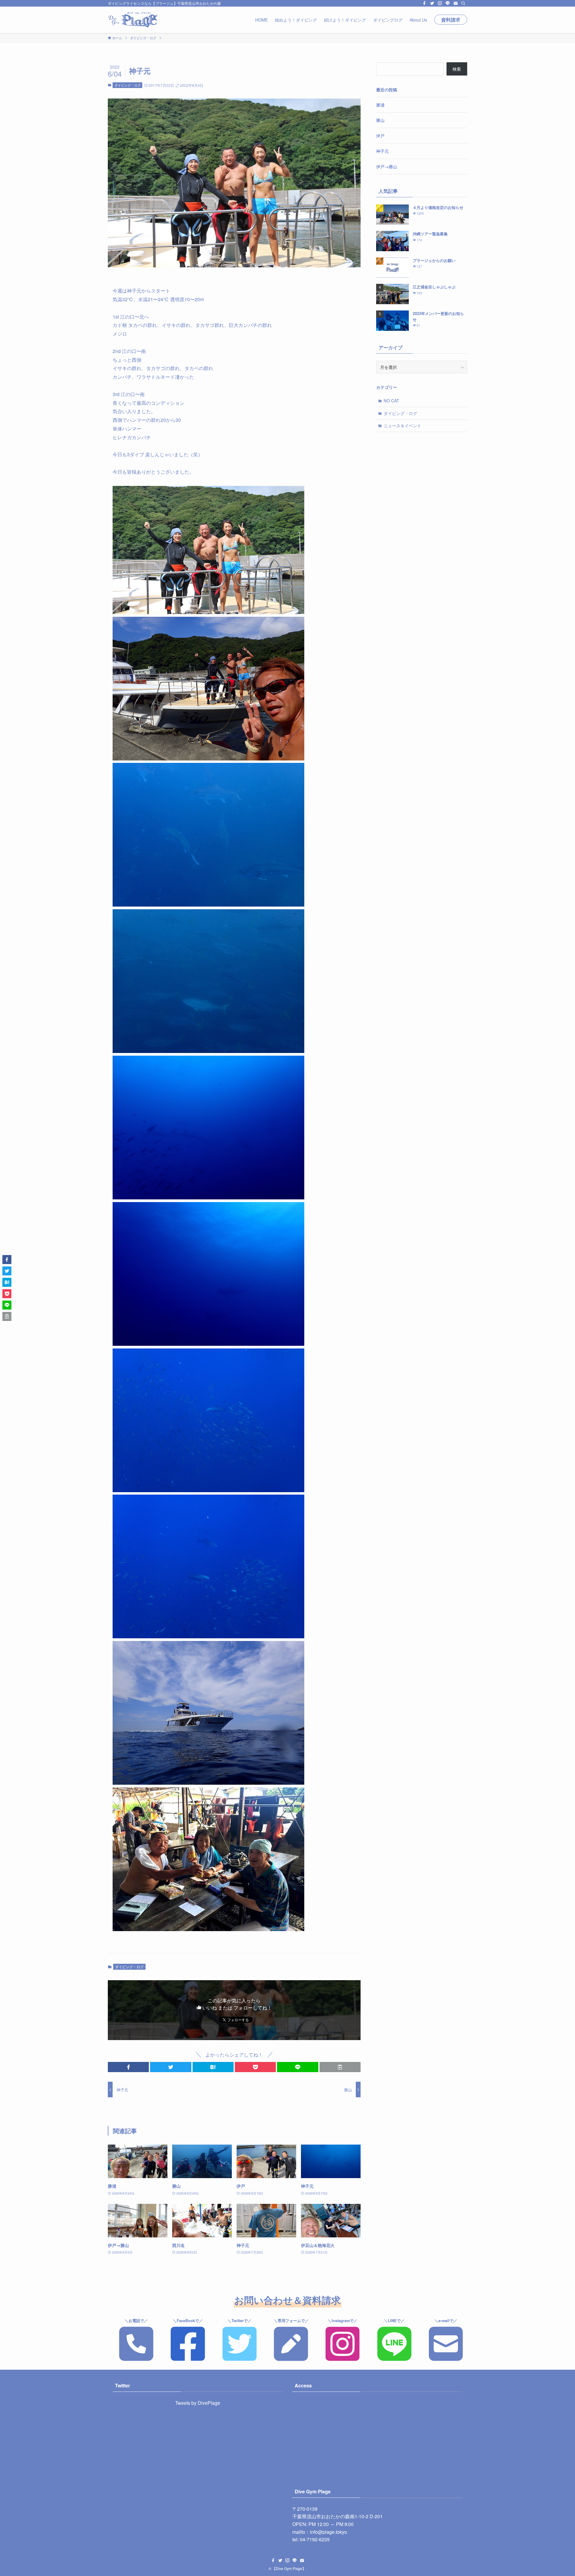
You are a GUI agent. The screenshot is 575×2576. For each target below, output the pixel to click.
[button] (128, 2067)
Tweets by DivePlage (198, 2403)
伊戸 (380, 136)
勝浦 (380, 105)
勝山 (380, 120)
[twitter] (432, 3)
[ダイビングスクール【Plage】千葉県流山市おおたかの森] (133, 20)
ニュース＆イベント (402, 425)
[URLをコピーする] (340, 2067)
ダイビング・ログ (128, 85)
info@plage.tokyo (329, 2532)
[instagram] (440, 3)
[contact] (456, 3)
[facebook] (424, 3)
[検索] (463, 3)
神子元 (382, 151)
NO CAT (391, 401)
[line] (448, 3)
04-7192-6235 (315, 2539)
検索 (457, 69)
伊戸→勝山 (387, 166)
